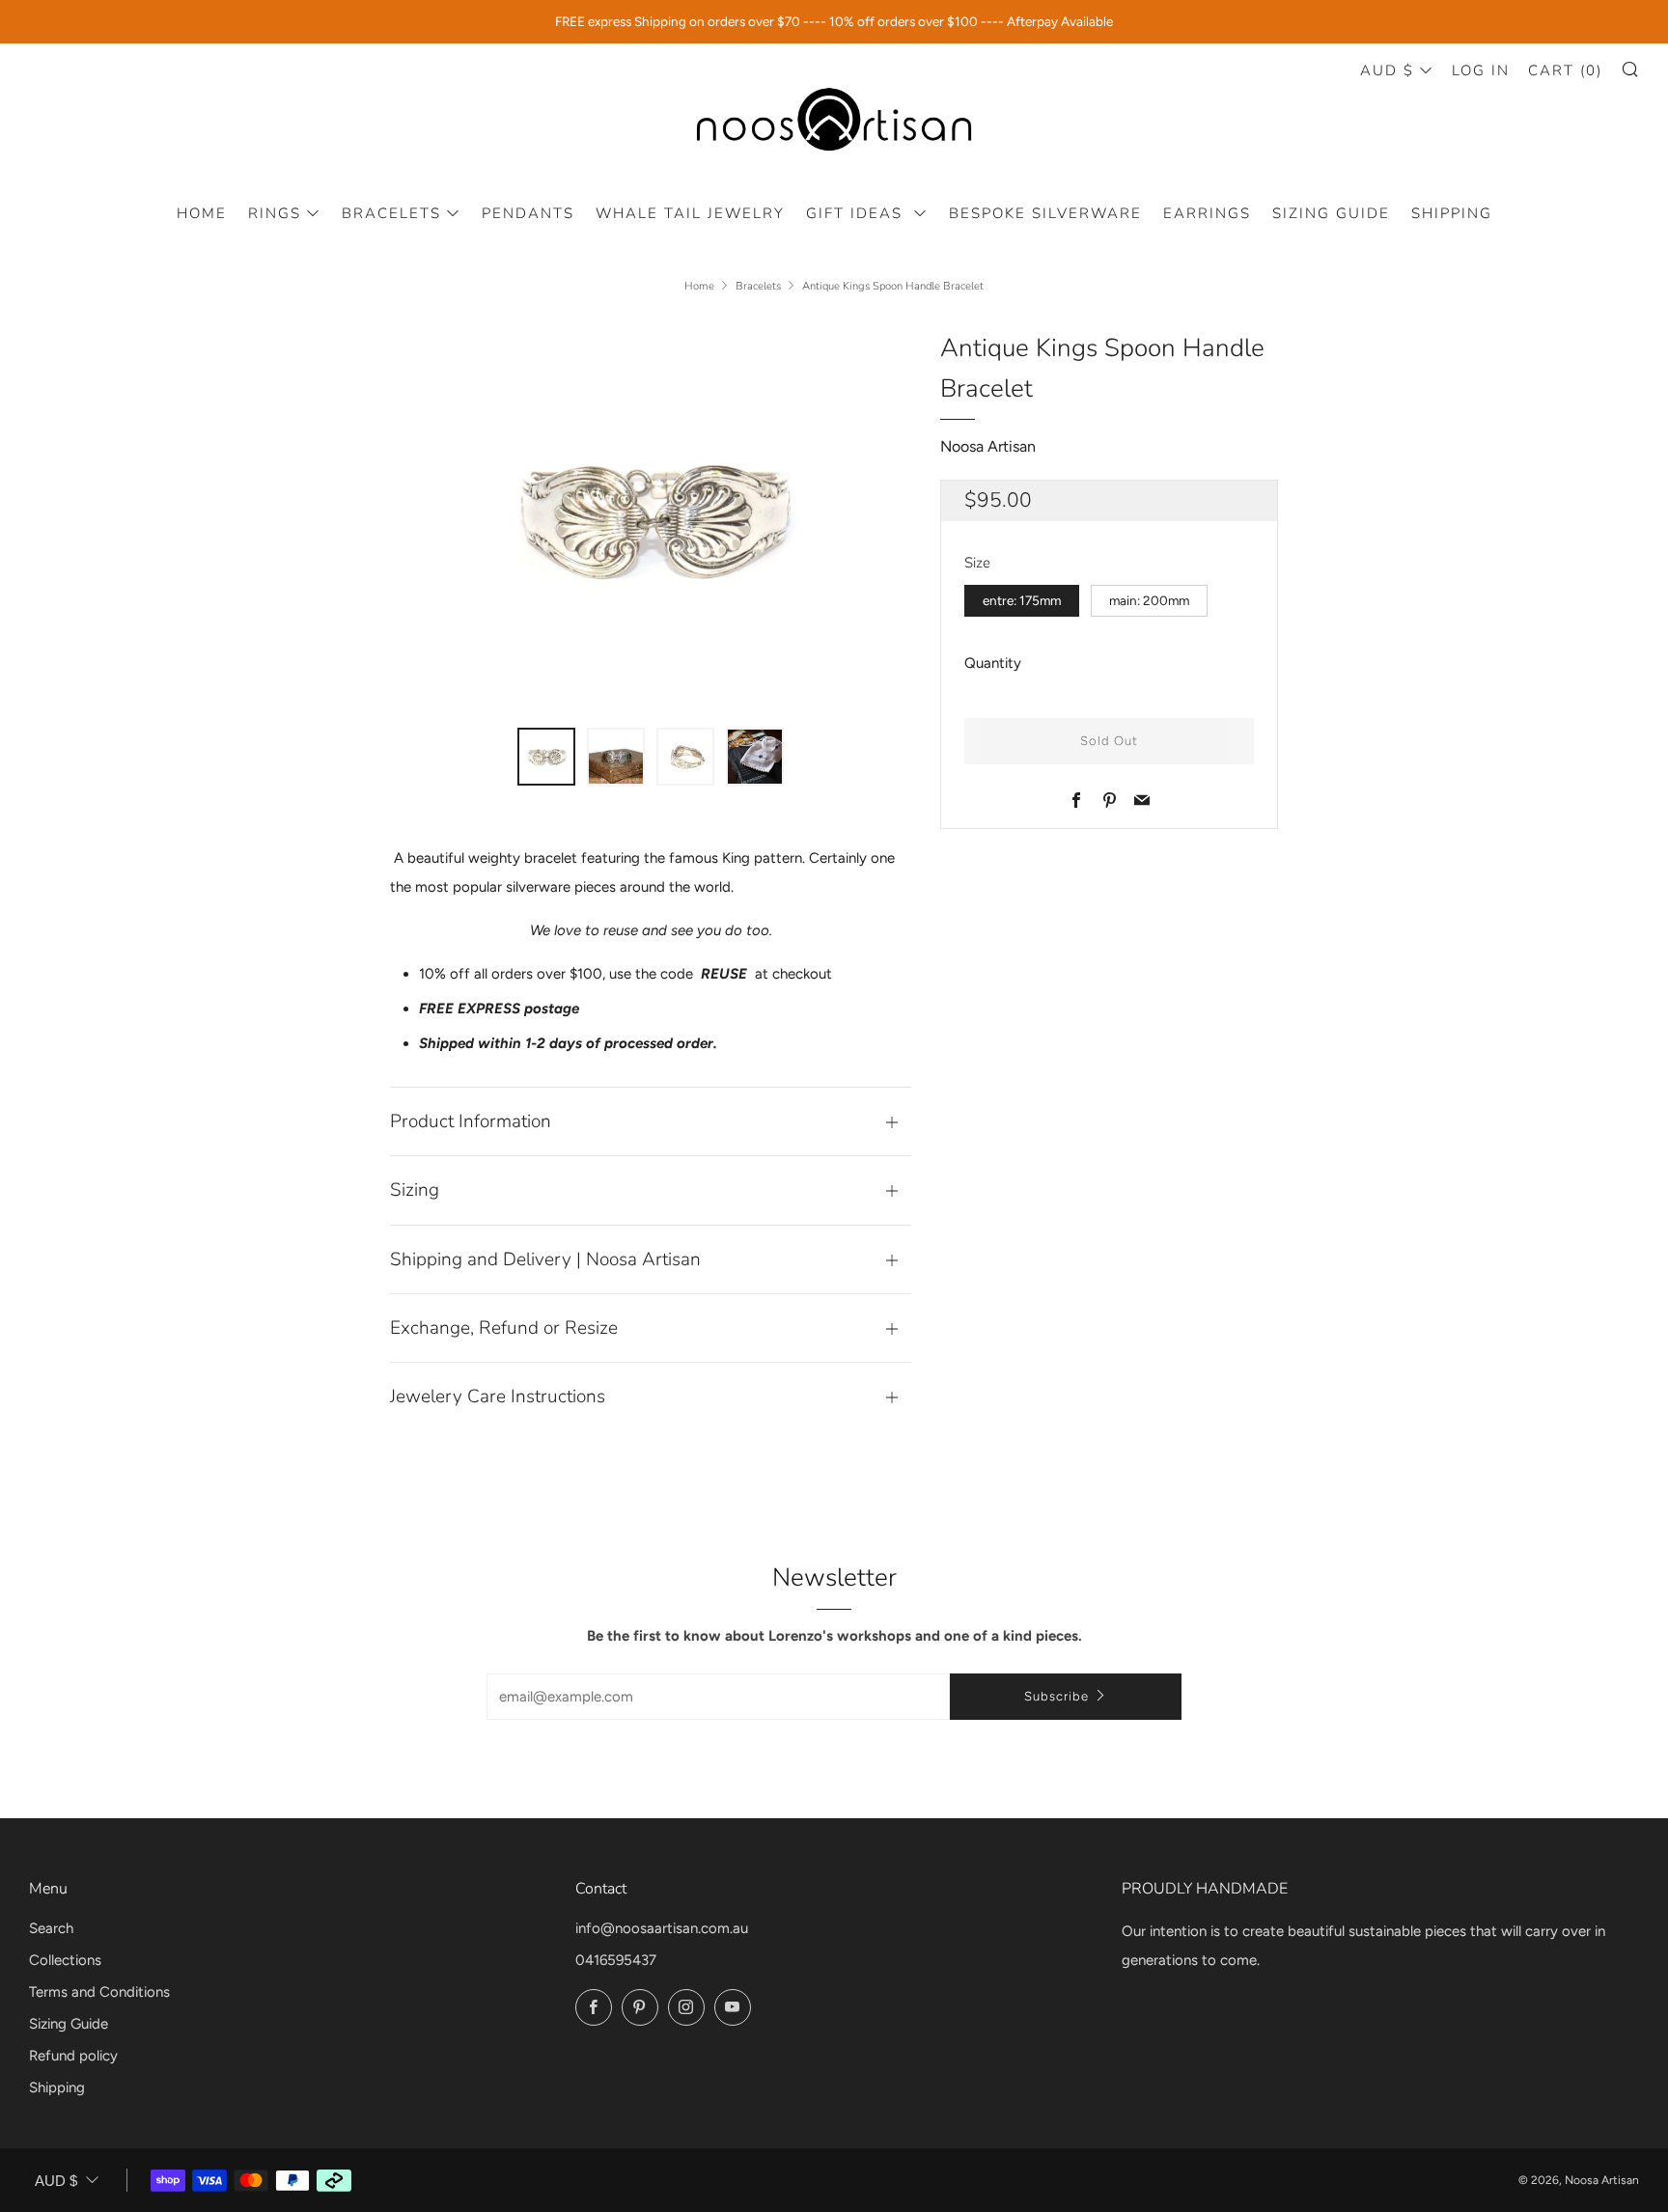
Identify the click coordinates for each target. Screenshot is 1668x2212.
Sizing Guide (1331, 213)
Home (202, 213)
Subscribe (1056, 1696)
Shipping (1452, 213)
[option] (651, 516)
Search (51, 1928)
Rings (275, 213)
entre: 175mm (1022, 600)
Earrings (1207, 213)
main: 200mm (1149, 600)
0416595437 (616, 1960)
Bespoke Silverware (1045, 213)
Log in (1481, 70)
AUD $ (1387, 70)
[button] (546, 757)
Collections (65, 1960)
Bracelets (391, 213)
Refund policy (73, 2056)
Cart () (1565, 70)
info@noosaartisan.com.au (662, 1928)
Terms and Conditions (99, 1992)
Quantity (993, 663)
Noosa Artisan (988, 446)
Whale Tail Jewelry (690, 213)
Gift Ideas (857, 213)
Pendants (528, 213)
